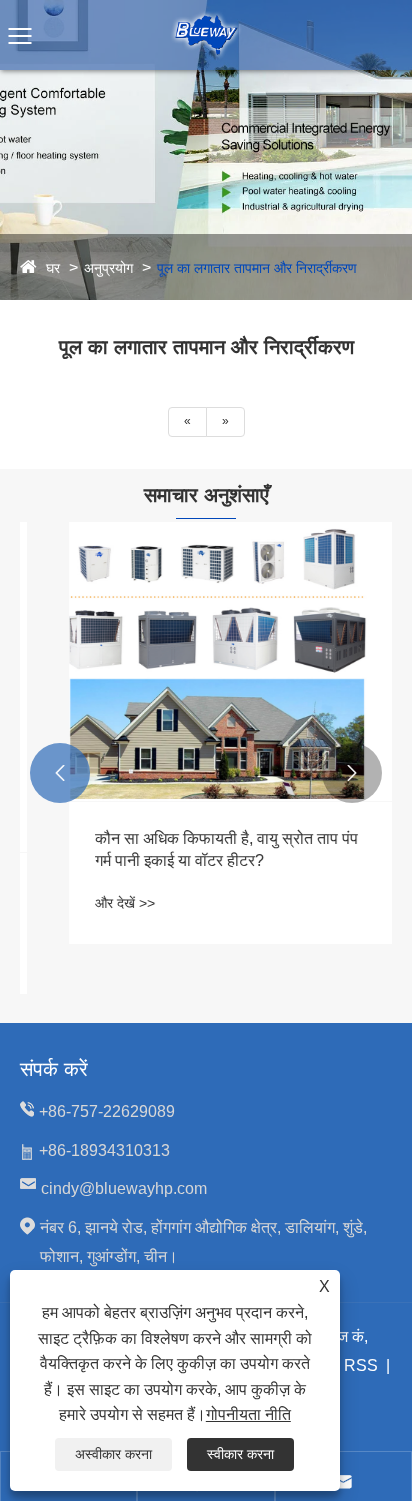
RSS (361, 1365)
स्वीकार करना (240, 1454)
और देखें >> (97, 903)
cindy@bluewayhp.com (124, 1188)
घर (53, 268)
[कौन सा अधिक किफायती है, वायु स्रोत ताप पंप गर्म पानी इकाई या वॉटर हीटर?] (206, 661)
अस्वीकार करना (113, 1454)
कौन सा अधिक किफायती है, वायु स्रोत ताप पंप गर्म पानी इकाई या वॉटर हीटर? (198, 849)
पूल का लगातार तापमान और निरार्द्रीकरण (257, 268)
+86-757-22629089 (107, 1111)
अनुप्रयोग (108, 268)
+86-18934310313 (104, 1150)
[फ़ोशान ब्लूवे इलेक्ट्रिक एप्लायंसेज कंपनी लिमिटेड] (206, 19)
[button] (60, 773)
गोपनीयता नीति (248, 1414)
